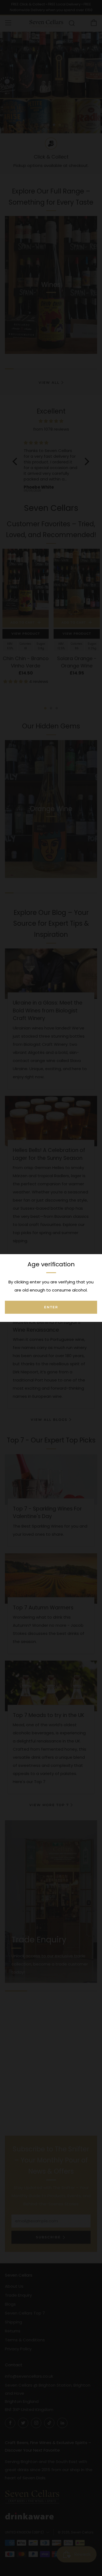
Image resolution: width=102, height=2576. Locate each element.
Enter (51, 1307)
